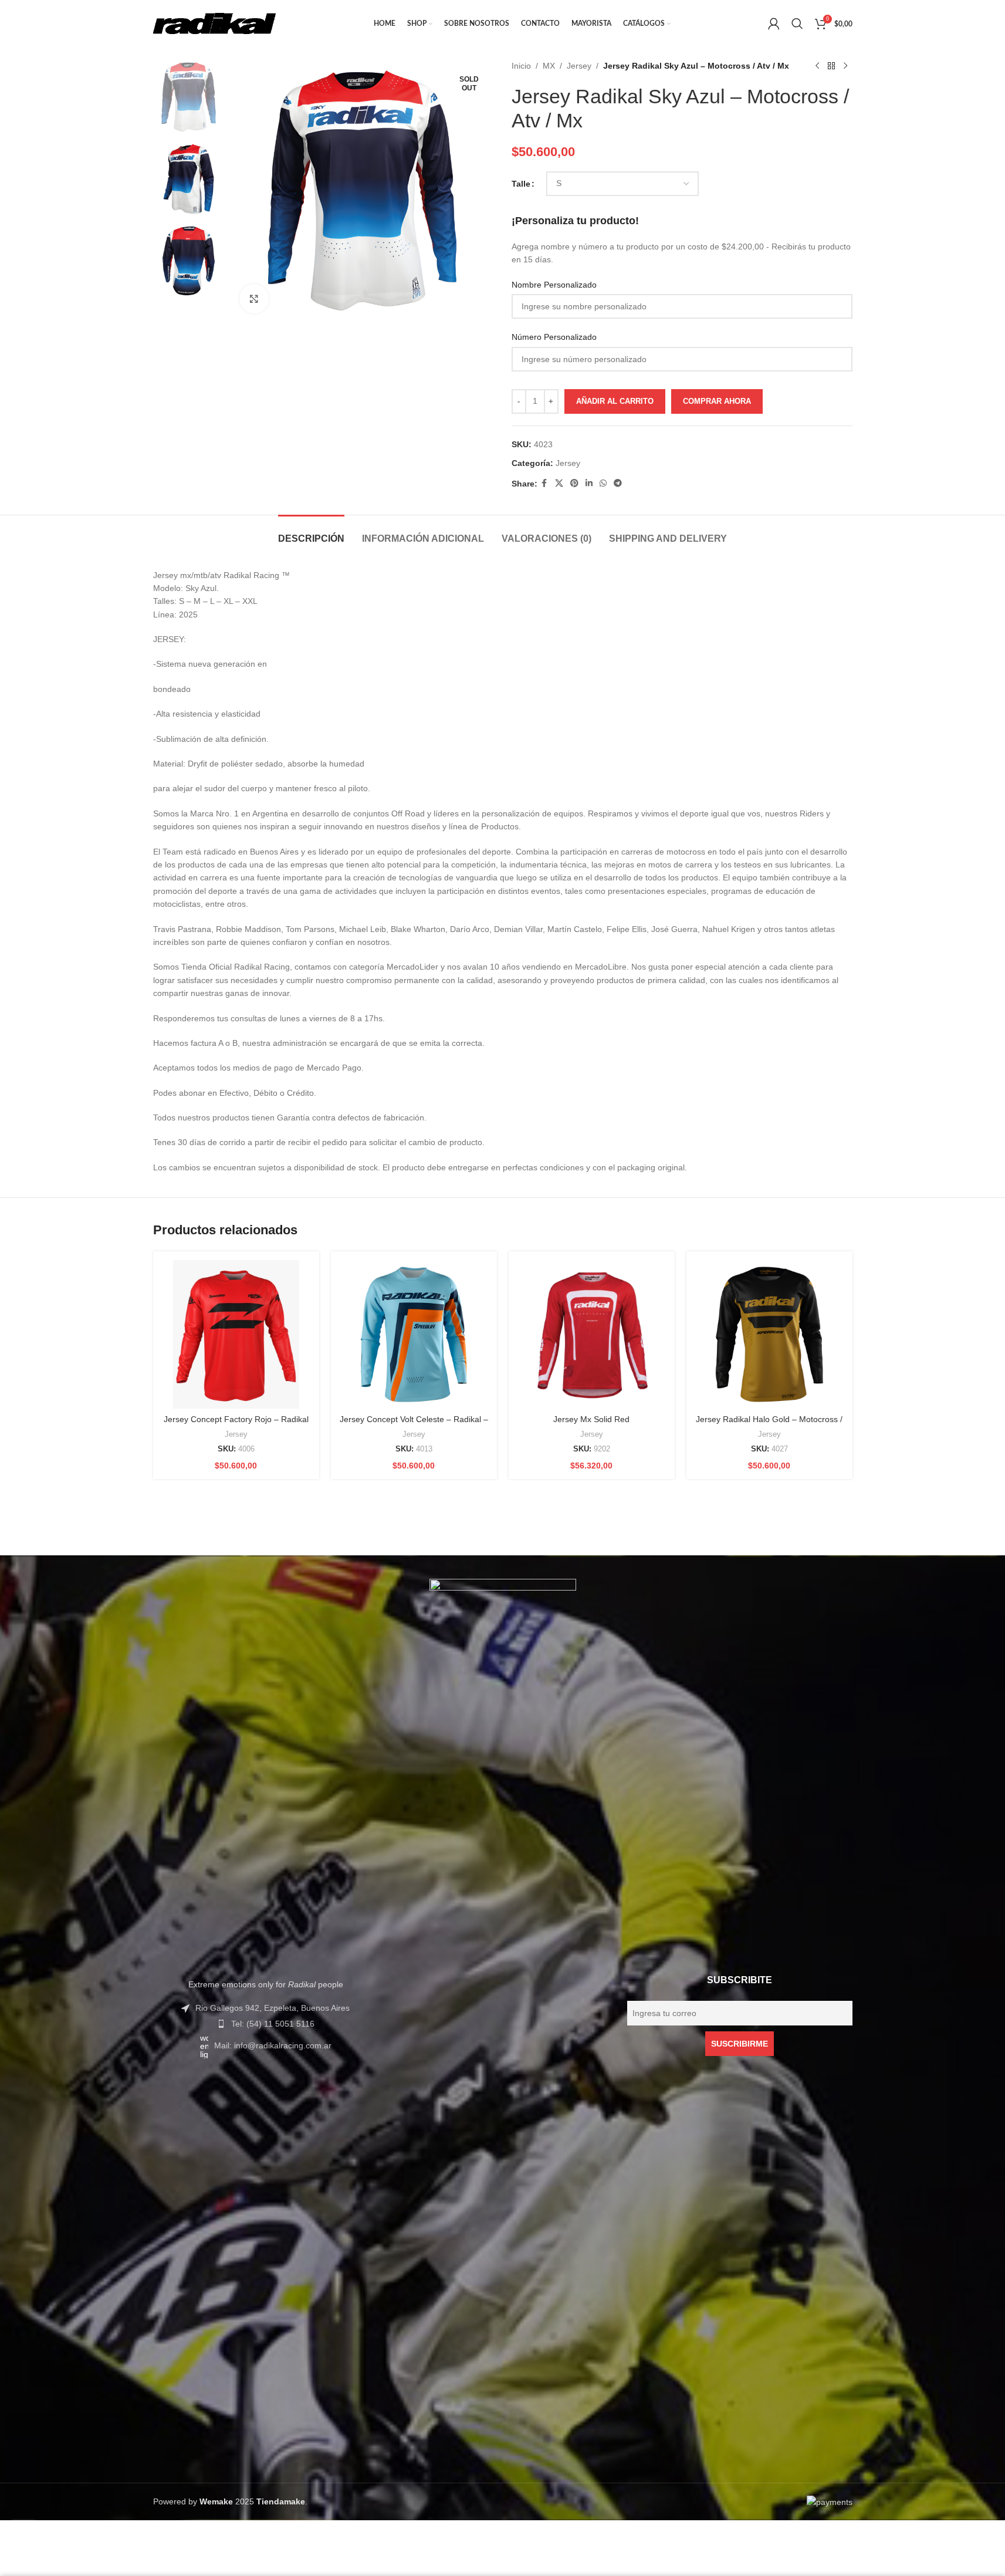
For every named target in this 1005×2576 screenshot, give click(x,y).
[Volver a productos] (831, 66)
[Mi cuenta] (774, 23)
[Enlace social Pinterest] (574, 483)
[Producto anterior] (817, 66)
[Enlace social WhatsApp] (603, 483)
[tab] (311, 533)
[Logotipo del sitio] (215, 23)
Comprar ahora (717, 401)
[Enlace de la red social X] (559, 483)
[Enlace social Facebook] (544, 483)
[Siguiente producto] (845, 66)
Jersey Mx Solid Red (591, 1419)
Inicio (521, 66)
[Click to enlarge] (254, 299)
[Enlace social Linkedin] (589, 483)
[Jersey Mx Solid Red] (592, 1334)
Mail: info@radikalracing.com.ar (273, 2045)
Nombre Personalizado (554, 285)
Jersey (579, 66)
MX (549, 66)
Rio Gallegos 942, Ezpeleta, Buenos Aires (273, 2008)
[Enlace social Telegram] (618, 483)
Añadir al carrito (615, 401)
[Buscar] (797, 23)
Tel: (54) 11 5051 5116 (273, 2024)
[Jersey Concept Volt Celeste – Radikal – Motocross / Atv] (414, 1334)
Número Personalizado (554, 337)
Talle (521, 184)
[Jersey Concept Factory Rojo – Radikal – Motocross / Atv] (236, 1334)
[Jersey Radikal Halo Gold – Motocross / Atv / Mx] (769, 1334)
